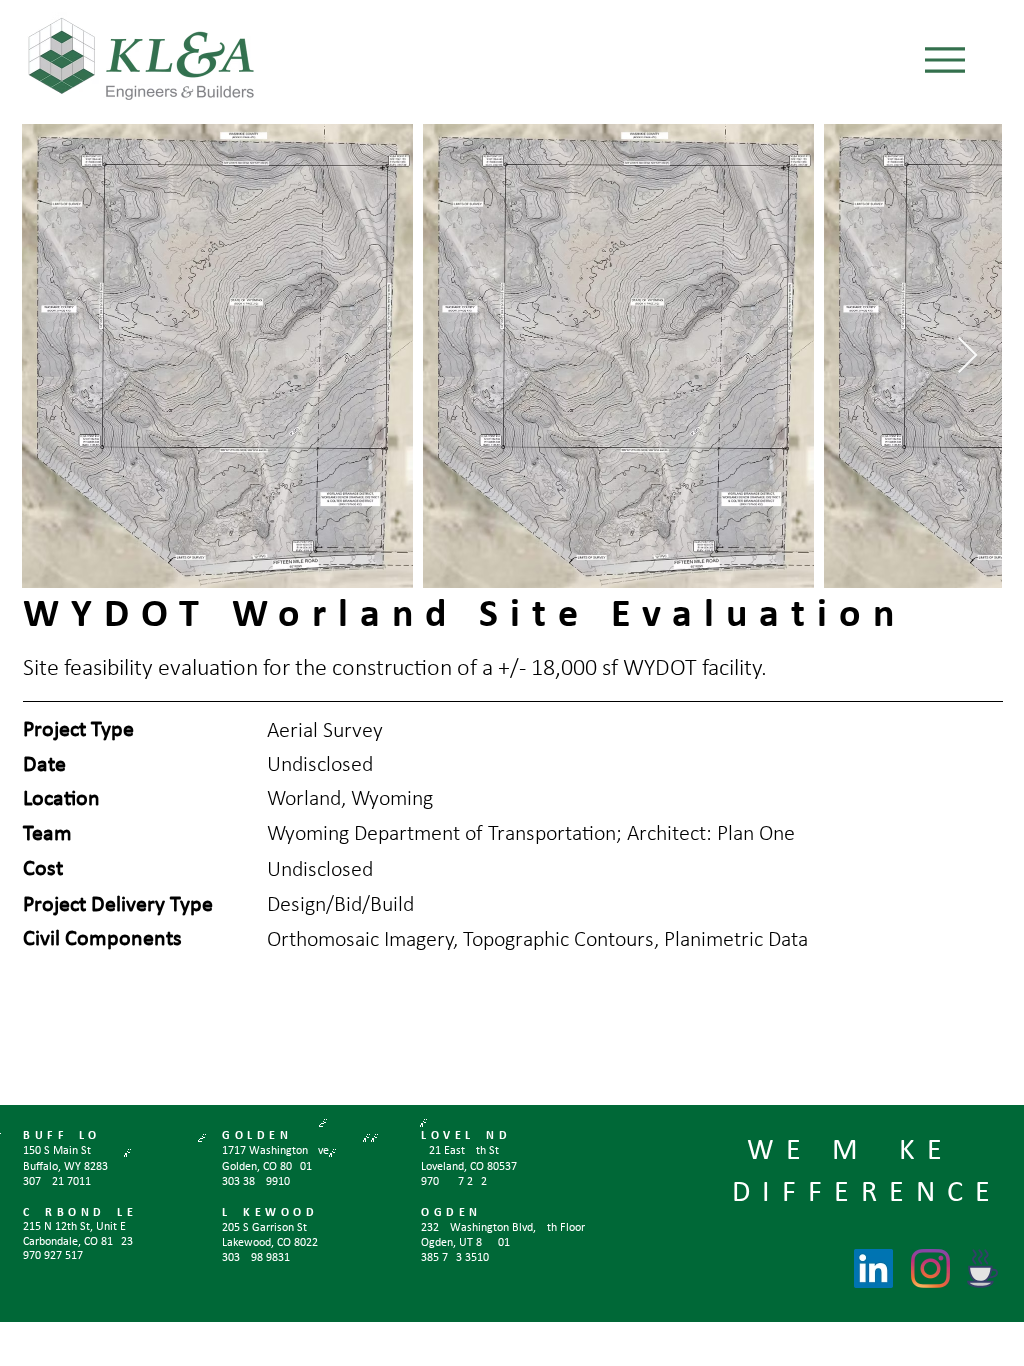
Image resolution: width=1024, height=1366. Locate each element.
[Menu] (944, 59)
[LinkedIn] (873, 1268)
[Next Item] (967, 356)
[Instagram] (930, 1268)
